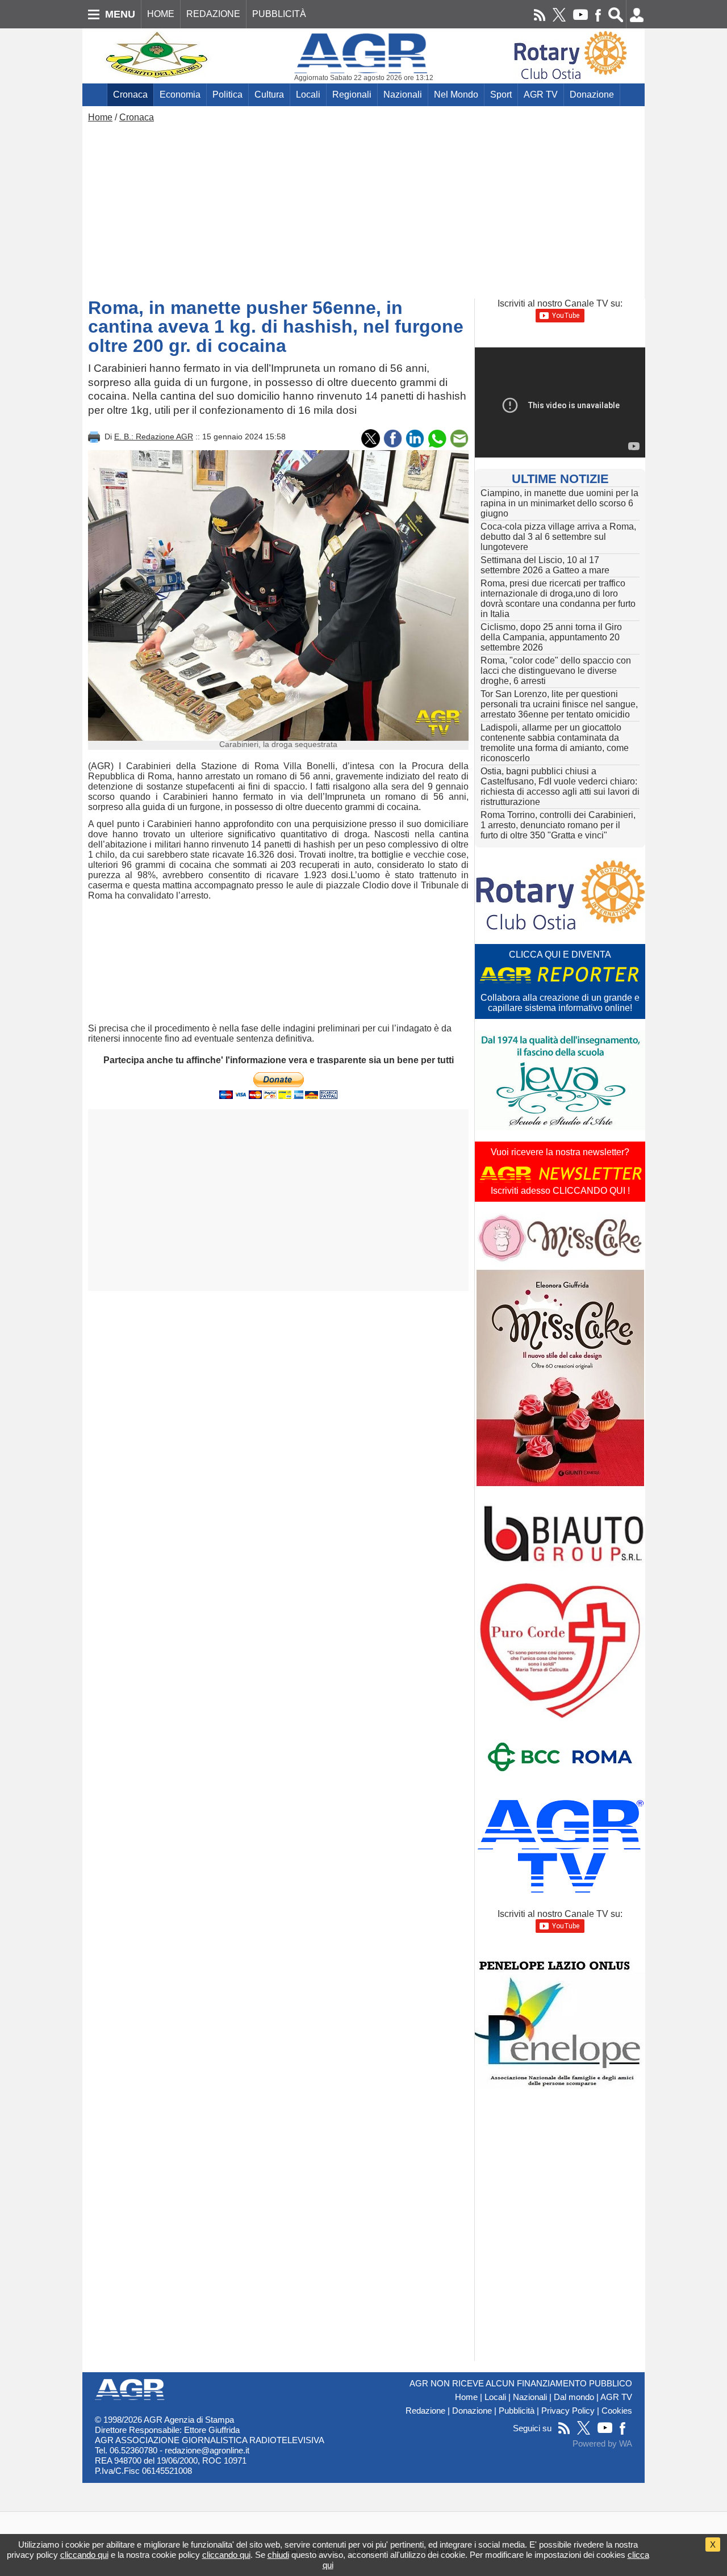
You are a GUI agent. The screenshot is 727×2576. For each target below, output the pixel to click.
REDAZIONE (213, 14)
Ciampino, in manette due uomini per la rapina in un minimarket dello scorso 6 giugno (559, 503)
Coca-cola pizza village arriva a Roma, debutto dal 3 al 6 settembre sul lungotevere (558, 537)
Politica (227, 95)
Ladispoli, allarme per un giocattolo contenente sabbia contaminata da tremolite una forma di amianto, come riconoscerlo (555, 743)
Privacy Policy (568, 2411)
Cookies (617, 2411)
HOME (161, 14)
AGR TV (541, 95)
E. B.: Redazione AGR (154, 437)
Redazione (425, 2411)
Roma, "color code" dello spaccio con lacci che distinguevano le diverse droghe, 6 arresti (556, 671)
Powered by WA (602, 2444)
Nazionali (403, 95)
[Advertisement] (363, 208)
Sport (501, 95)
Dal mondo (574, 2397)
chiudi (278, 2555)
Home (100, 117)
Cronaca (130, 95)
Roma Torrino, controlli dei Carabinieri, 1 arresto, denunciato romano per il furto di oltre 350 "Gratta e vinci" (558, 825)
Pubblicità (517, 2411)
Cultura (269, 95)
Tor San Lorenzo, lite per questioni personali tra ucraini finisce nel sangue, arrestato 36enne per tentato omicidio (559, 704)
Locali (308, 95)
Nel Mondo (456, 95)
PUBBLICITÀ (279, 14)
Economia (180, 95)
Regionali (352, 95)
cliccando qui (84, 2555)
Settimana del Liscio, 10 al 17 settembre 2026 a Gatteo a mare (545, 565)
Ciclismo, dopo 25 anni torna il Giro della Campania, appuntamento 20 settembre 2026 (551, 637)
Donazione (592, 95)
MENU (120, 14)
